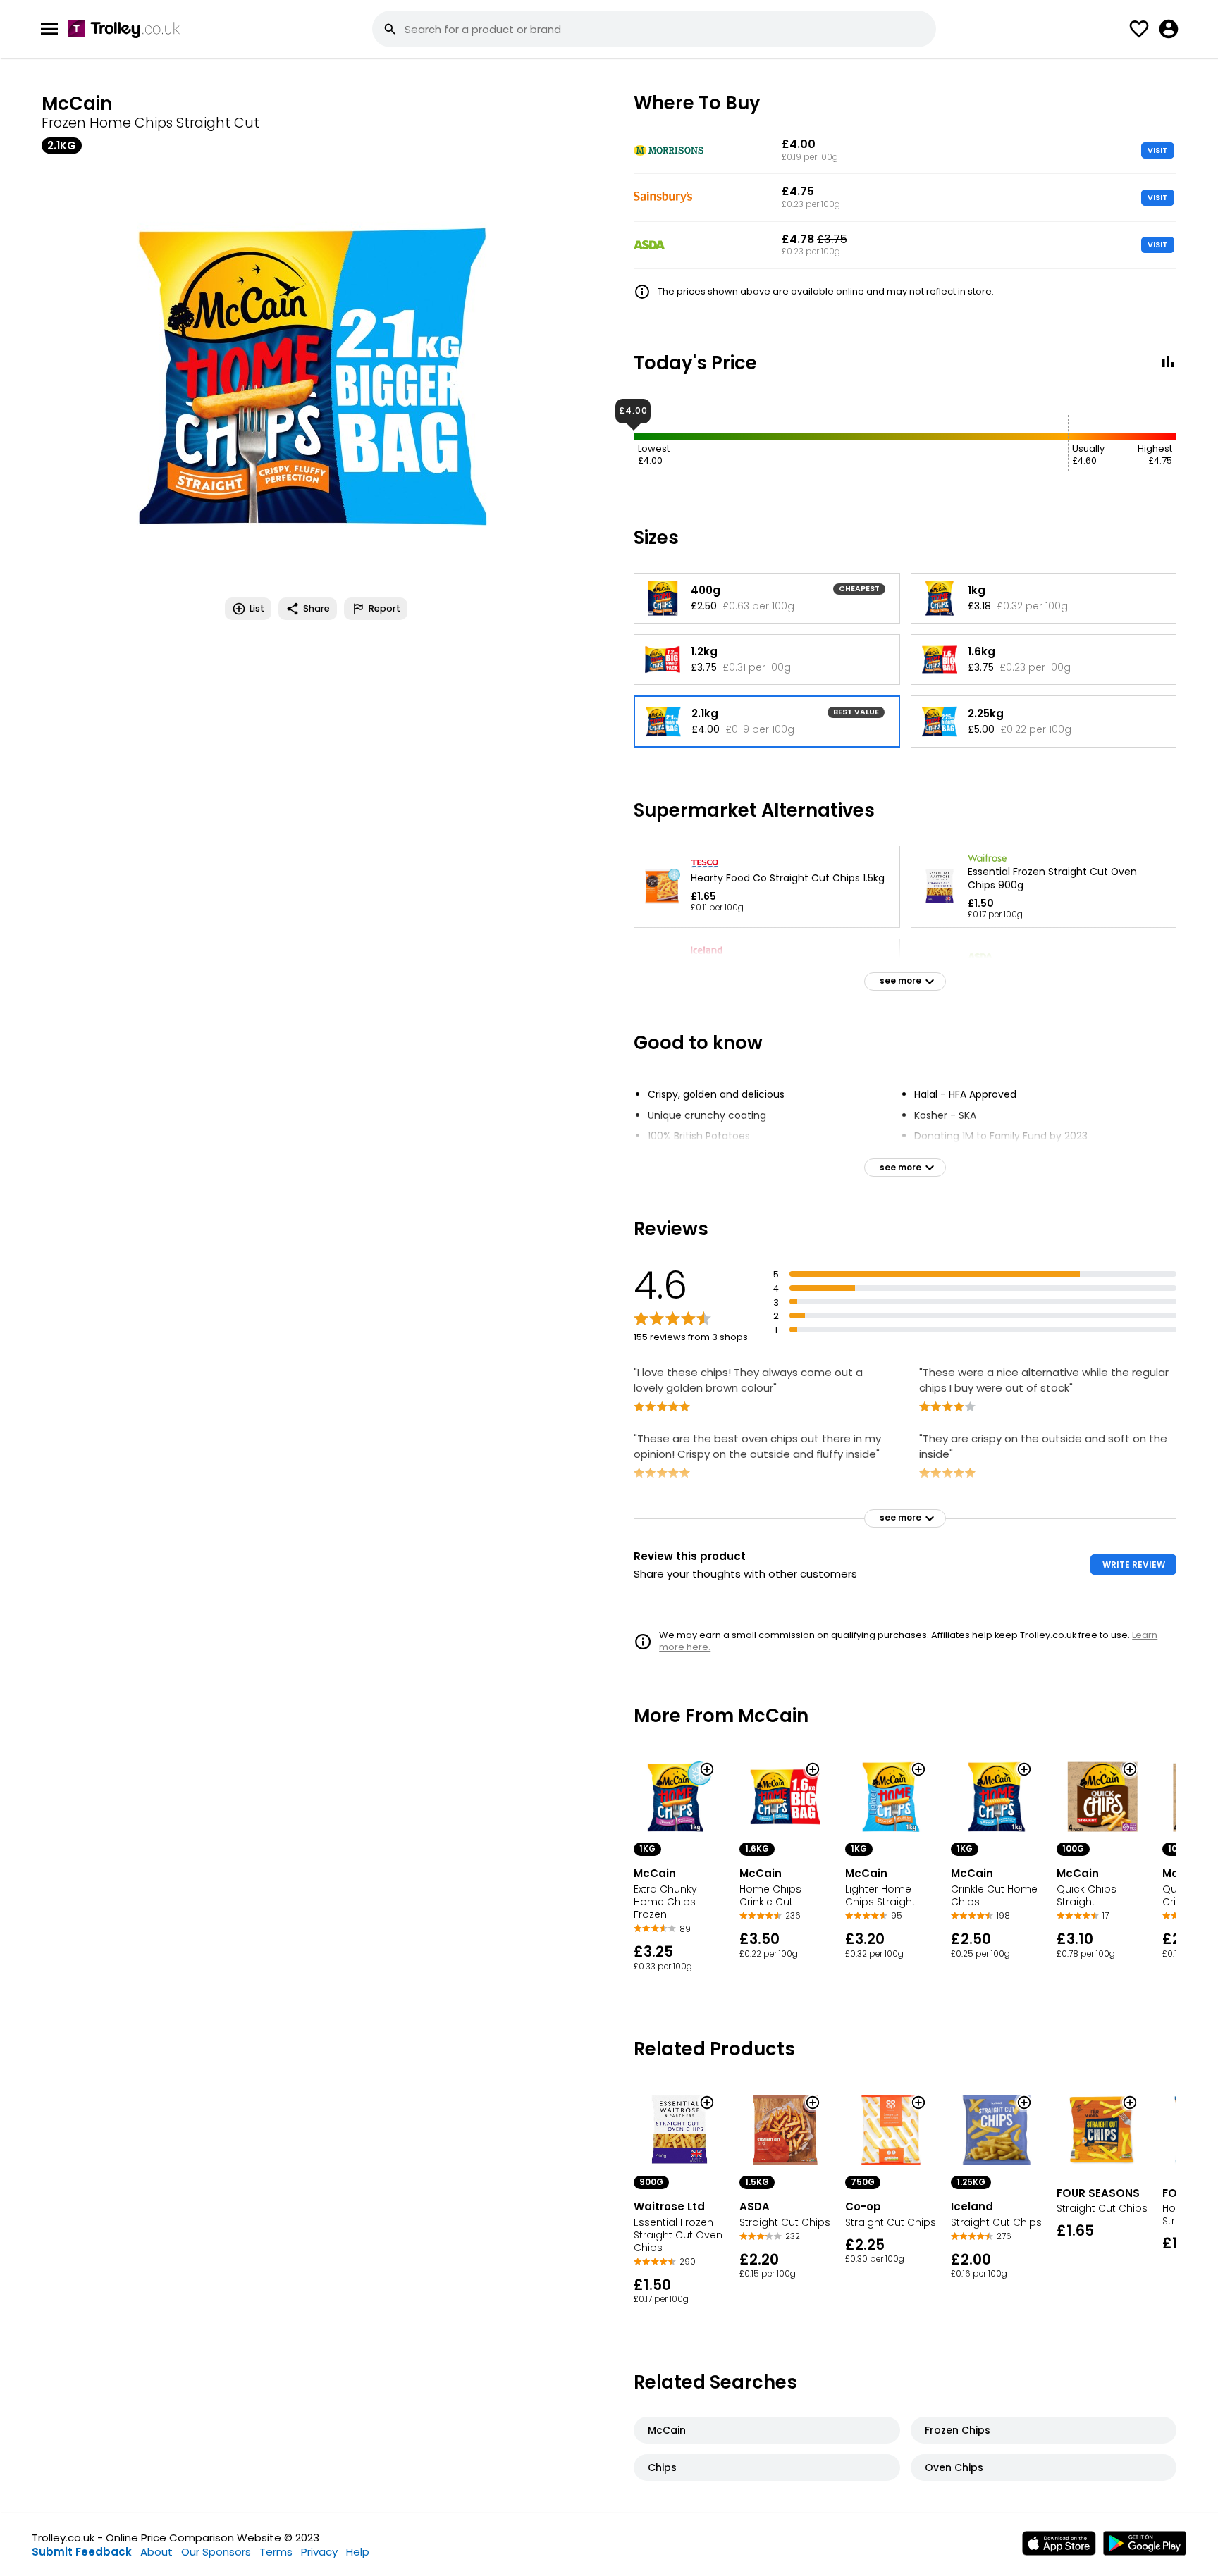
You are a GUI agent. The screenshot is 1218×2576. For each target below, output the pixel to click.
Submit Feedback (82, 2552)
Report (385, 608)
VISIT (1158, 150)
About (156, 2552)
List (257, 608)
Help (358, 2552)
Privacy (319, 2552)
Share (316, 608)
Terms (276, 2552)
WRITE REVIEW (1134, 1565)
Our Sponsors (216, 2552)
